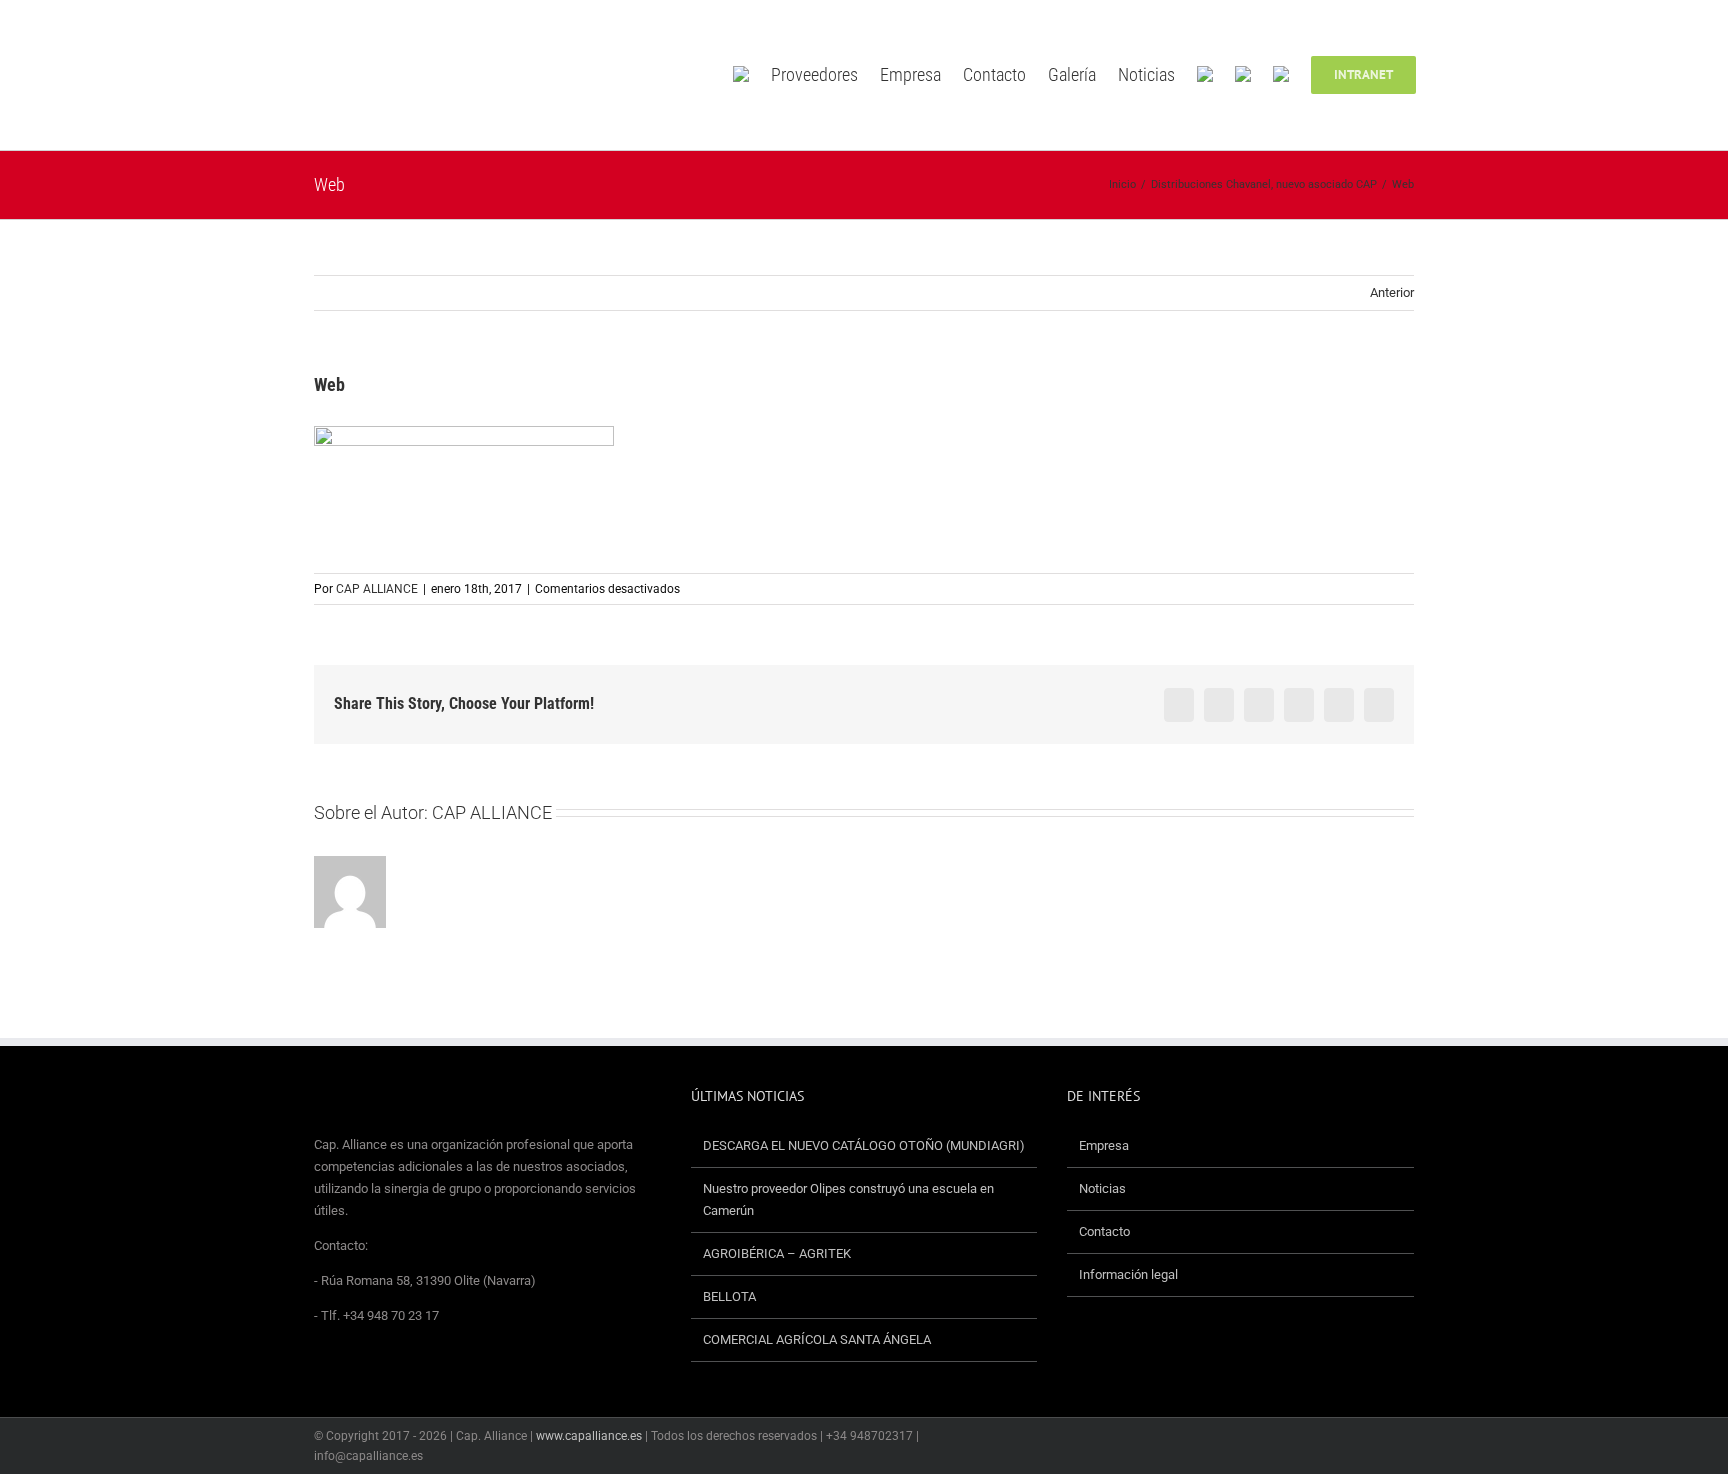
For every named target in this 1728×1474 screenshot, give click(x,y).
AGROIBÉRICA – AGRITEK (778, 1253)
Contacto (1104, 1231)
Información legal (1128, 1274)
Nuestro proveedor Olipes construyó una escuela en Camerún (848, 1199)
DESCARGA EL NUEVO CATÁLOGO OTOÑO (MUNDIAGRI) (864, 1145)
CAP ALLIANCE (377, 589)
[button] (1445, 75)
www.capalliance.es (589, 1436)
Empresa (1104, 1145)
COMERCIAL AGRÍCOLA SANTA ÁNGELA (817, 1339)
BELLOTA (729, 1296)
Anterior (1392, 292)
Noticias (1102, 1188)
